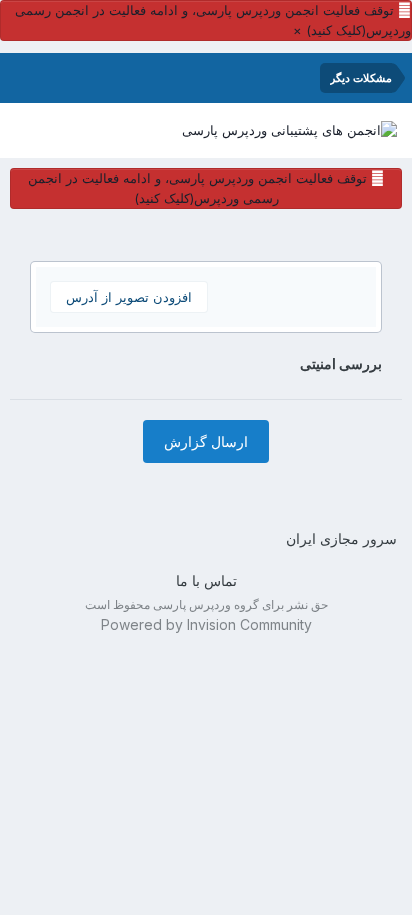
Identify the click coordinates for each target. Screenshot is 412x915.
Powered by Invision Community (206, 624)
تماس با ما (206, 580)
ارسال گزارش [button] (206, 441)
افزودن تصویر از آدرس (129, 297)
